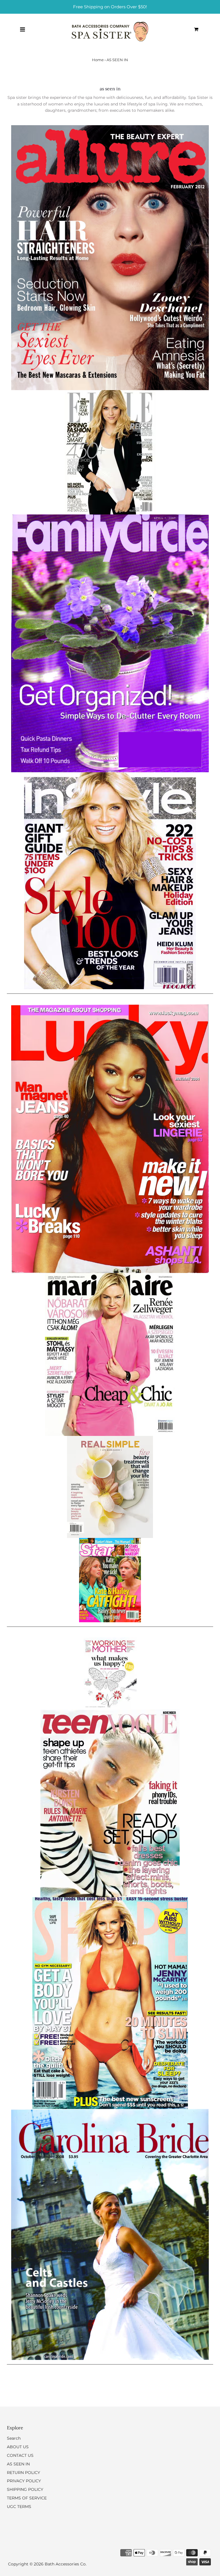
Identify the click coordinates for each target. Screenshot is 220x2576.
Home (98, 60)
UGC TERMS (19, 2507)
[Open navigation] (22, 29)
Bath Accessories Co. (66, 2564)
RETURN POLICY (23, 2473)
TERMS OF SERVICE (27, 2498)
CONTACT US (20, 2455)
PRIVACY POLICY (24, 2481)
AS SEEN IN (18, 2464)
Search (14, 2438)
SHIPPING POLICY (25, 2489)
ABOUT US (18, 2447)
